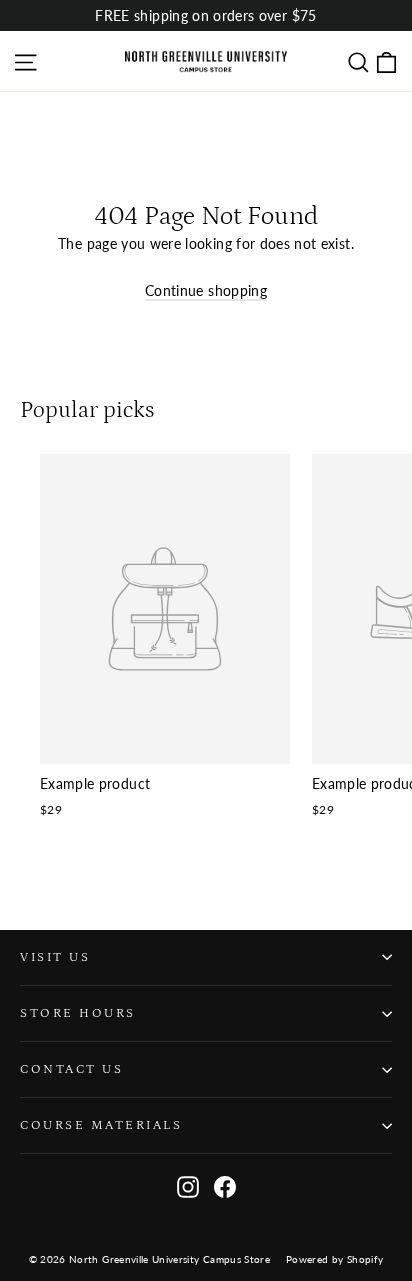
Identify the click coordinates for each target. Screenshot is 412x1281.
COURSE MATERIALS (101, 1125)
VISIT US (55, 957)
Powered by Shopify (334, 1259)
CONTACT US (71, 1069)
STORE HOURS (78, 1013)
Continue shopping (206, 290)
